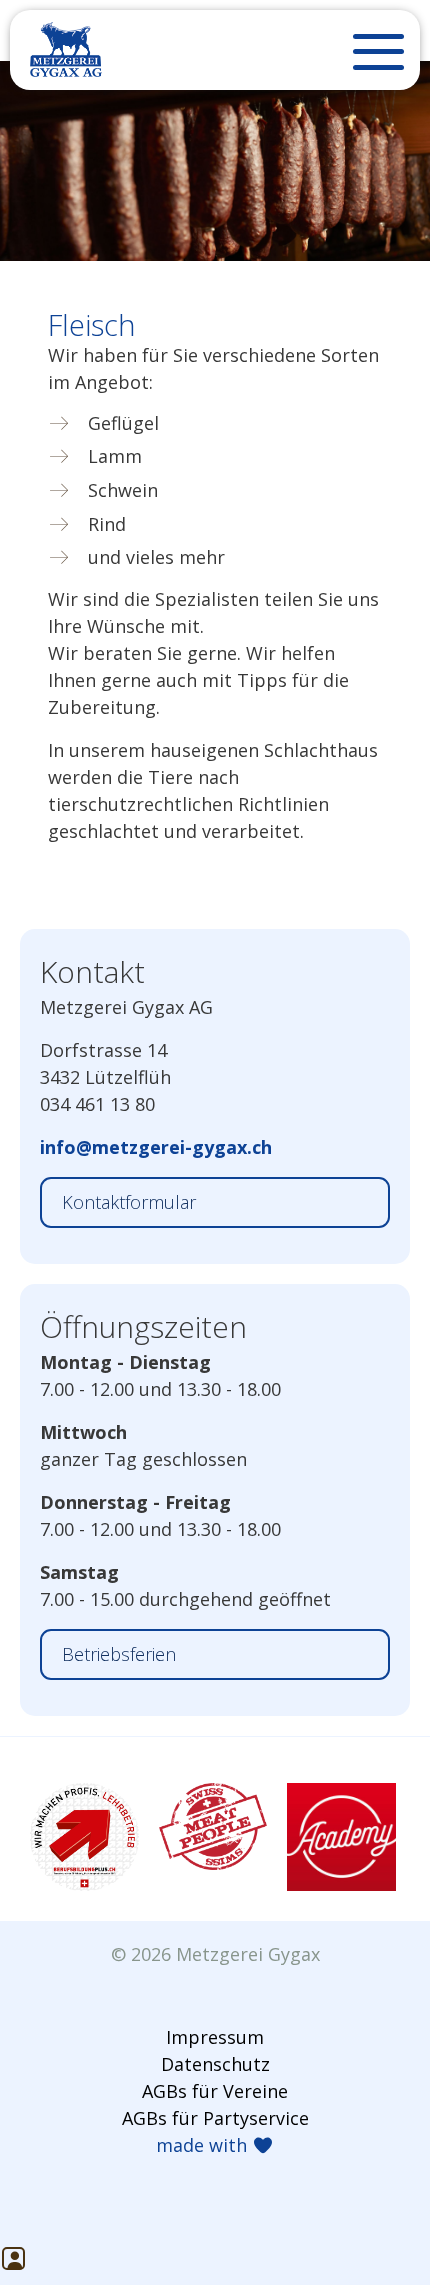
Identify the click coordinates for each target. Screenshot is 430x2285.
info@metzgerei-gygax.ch (156, 1147)
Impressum (215, 2037)
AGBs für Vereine (215, 2091)
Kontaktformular (129, 1202)
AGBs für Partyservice (215, 2118)
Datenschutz (215, 2064)
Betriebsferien (119, 1654)
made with (204, 2145)
